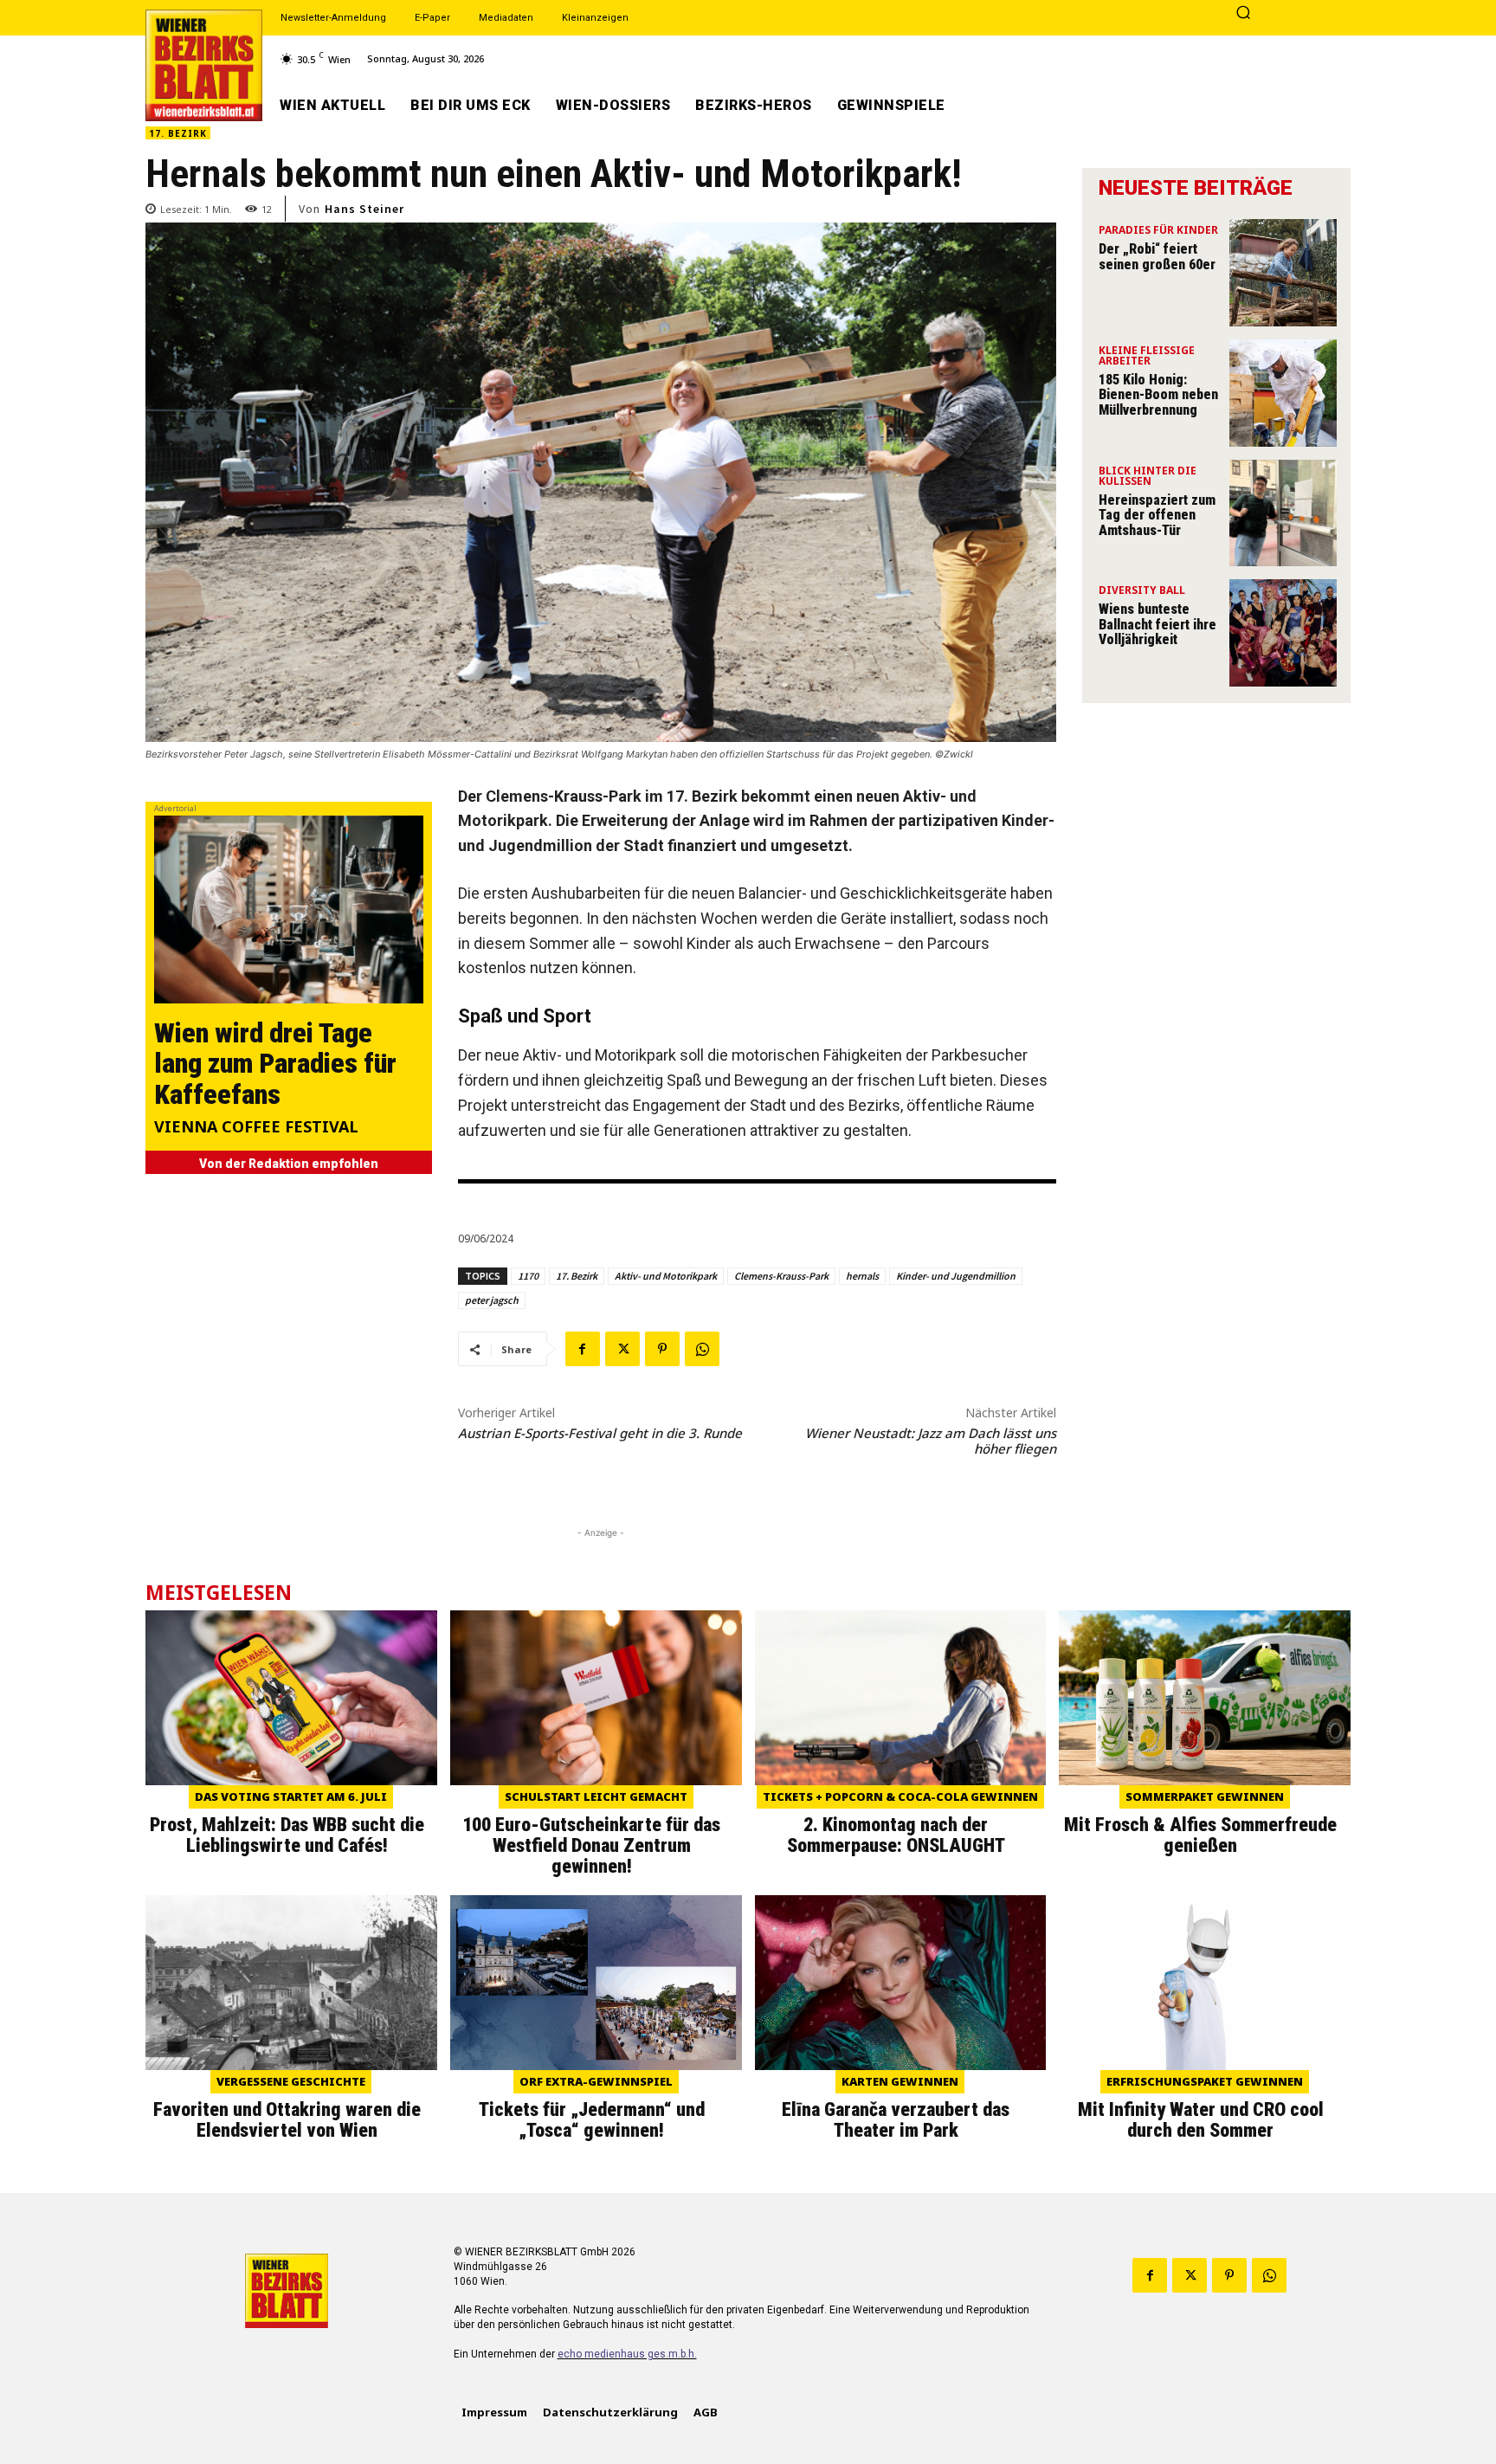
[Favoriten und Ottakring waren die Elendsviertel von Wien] (291, 1983)
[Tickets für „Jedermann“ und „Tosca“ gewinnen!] (596, 1983)
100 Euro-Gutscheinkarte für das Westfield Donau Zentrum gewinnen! (591, 1845)
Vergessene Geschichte (291, 2081)
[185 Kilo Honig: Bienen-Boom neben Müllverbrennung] (1283, 393)
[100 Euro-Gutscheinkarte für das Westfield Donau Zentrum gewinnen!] (596, 1698)
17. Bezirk (178, 133)
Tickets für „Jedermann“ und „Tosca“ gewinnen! (592, 2120)
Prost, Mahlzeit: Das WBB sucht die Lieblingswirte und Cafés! (287, 1835)
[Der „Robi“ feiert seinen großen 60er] (1283, 273)
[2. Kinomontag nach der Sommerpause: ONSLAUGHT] (901, 1698)
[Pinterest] (662, 1349)
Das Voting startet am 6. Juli (291, 1796)
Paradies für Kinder (1158, 231)
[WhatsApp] (702, 1349)
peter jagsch (492, 1300)
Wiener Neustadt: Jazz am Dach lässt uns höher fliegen (931, 1441)
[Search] (1243, 14)
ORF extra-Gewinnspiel (596, 2081)
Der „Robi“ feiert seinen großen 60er (1157, 257)
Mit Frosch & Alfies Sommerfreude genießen (1200, 1835)
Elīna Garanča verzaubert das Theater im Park (896, 2120)
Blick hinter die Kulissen (1148, 477)
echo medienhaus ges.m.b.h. (627, 2354)
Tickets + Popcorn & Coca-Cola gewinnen (900, 1796)
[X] (622, 1349)
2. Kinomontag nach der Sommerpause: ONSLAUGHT (896, 1835)
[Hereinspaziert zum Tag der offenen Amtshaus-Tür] (1283, 513)
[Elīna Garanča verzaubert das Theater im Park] (901, 1983)
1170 (528, 1276)
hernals (862, 1276)
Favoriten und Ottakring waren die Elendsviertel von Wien (287, 2120)
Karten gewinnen (900, 2081)
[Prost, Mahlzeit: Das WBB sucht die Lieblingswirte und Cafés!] (291, 1698)
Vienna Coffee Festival (256, 1128)
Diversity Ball (1142, 591)
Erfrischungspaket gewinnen (1205, 2081)
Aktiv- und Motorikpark (666, 1276)
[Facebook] (583, 1349)
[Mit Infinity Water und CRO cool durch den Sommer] (1205, 1983)
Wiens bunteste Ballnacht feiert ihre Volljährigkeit (1157, 624)
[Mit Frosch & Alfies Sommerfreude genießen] (1205, 1698)
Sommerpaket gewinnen (1205, 1796)
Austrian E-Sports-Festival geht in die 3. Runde (600, 1433)
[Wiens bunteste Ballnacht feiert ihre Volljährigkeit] (1283, 633)
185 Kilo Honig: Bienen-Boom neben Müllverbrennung (1158, 395)
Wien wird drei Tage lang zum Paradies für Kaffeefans (275, 1063)
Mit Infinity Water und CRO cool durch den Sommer (1201, 2120)
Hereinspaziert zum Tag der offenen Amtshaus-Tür (1157, 515)
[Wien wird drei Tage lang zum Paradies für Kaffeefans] (289, 909)
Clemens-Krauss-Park (781, 1276)
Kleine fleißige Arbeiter (1147, 357)
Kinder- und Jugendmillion (956, 1276)
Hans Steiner (364, 209)
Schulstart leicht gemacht (596, 1796)
